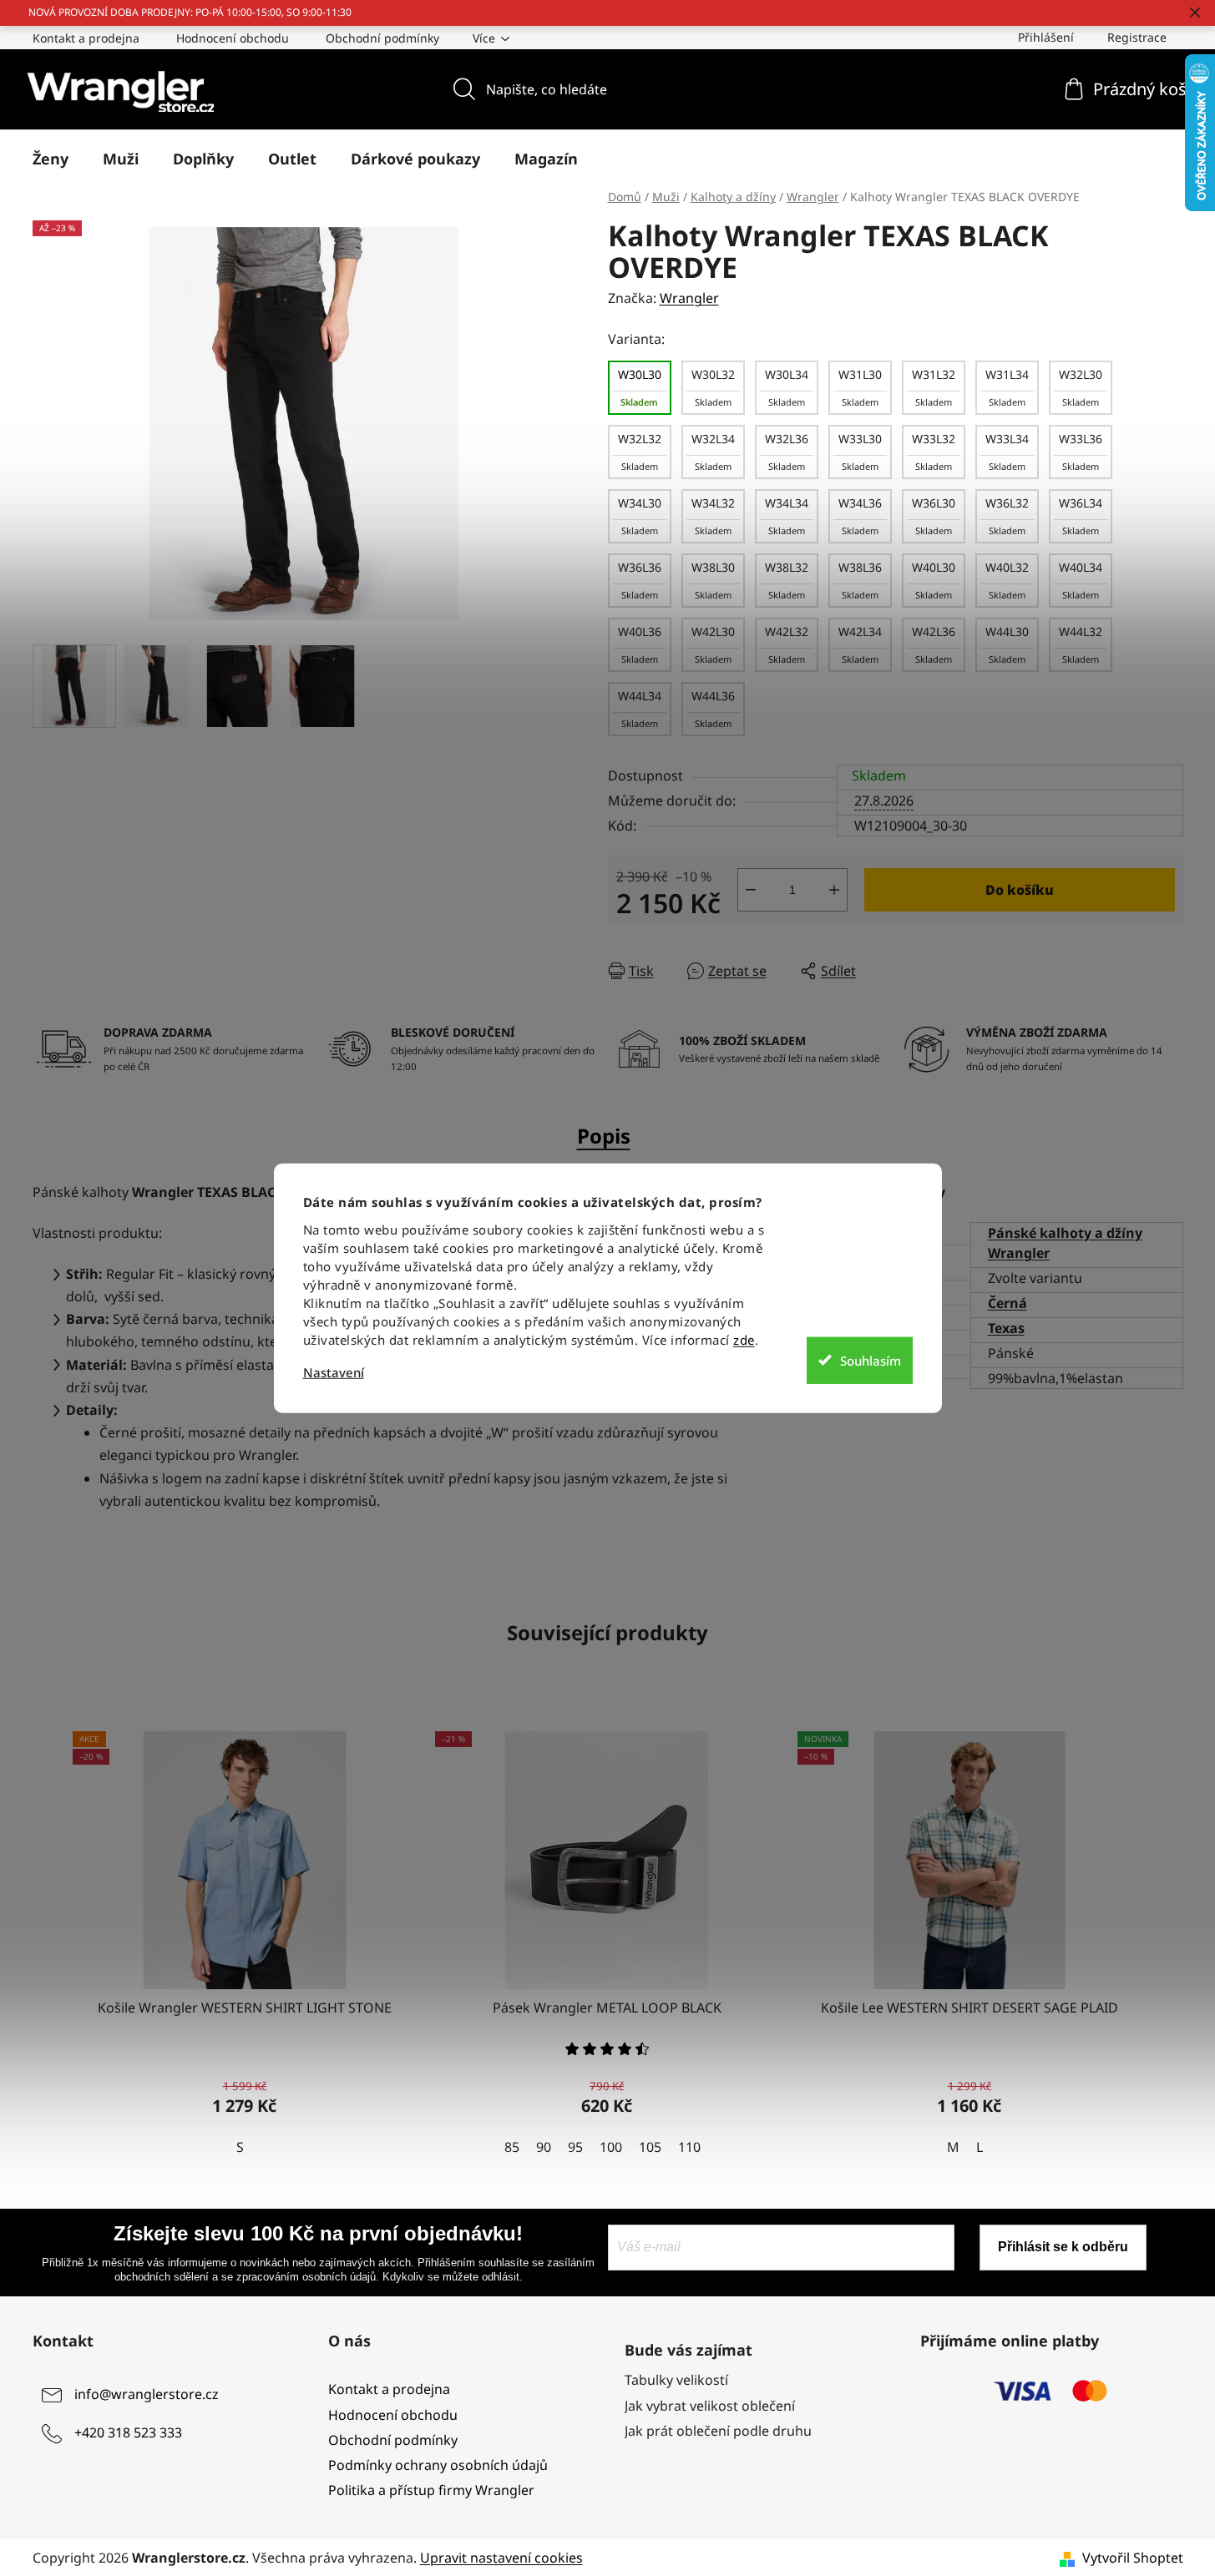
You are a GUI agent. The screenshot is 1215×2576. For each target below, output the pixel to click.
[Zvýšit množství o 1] (834, 890)
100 (611, 2147)
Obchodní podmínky (382, 38)
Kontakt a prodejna (86, 38)
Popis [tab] (604, 1136)
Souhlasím (871, 1360)
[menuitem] (51, 159)
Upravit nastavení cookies (501, 2558)
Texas (1006, 1328)
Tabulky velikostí (676, 2380)
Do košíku (1020, 890)
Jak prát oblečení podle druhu (718, 2431)
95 (575, 2147)
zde (744, 1340)
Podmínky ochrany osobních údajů (438, 2465)
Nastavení (334, 1373)
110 (689, 2147)
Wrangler (689, 298)
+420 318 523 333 (128, 2433)
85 (512, 2147)
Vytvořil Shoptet (1133, 2558)
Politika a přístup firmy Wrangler (431, 2490)
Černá (1007, 1303)
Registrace (1137, 37)
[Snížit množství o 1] (751, 890)
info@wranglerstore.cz (147, 2395)
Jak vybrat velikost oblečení (710, 2406)
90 (544, 2147)
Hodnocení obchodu (233, 38)
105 (650, 2147)
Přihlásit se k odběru (1063, 2247)
